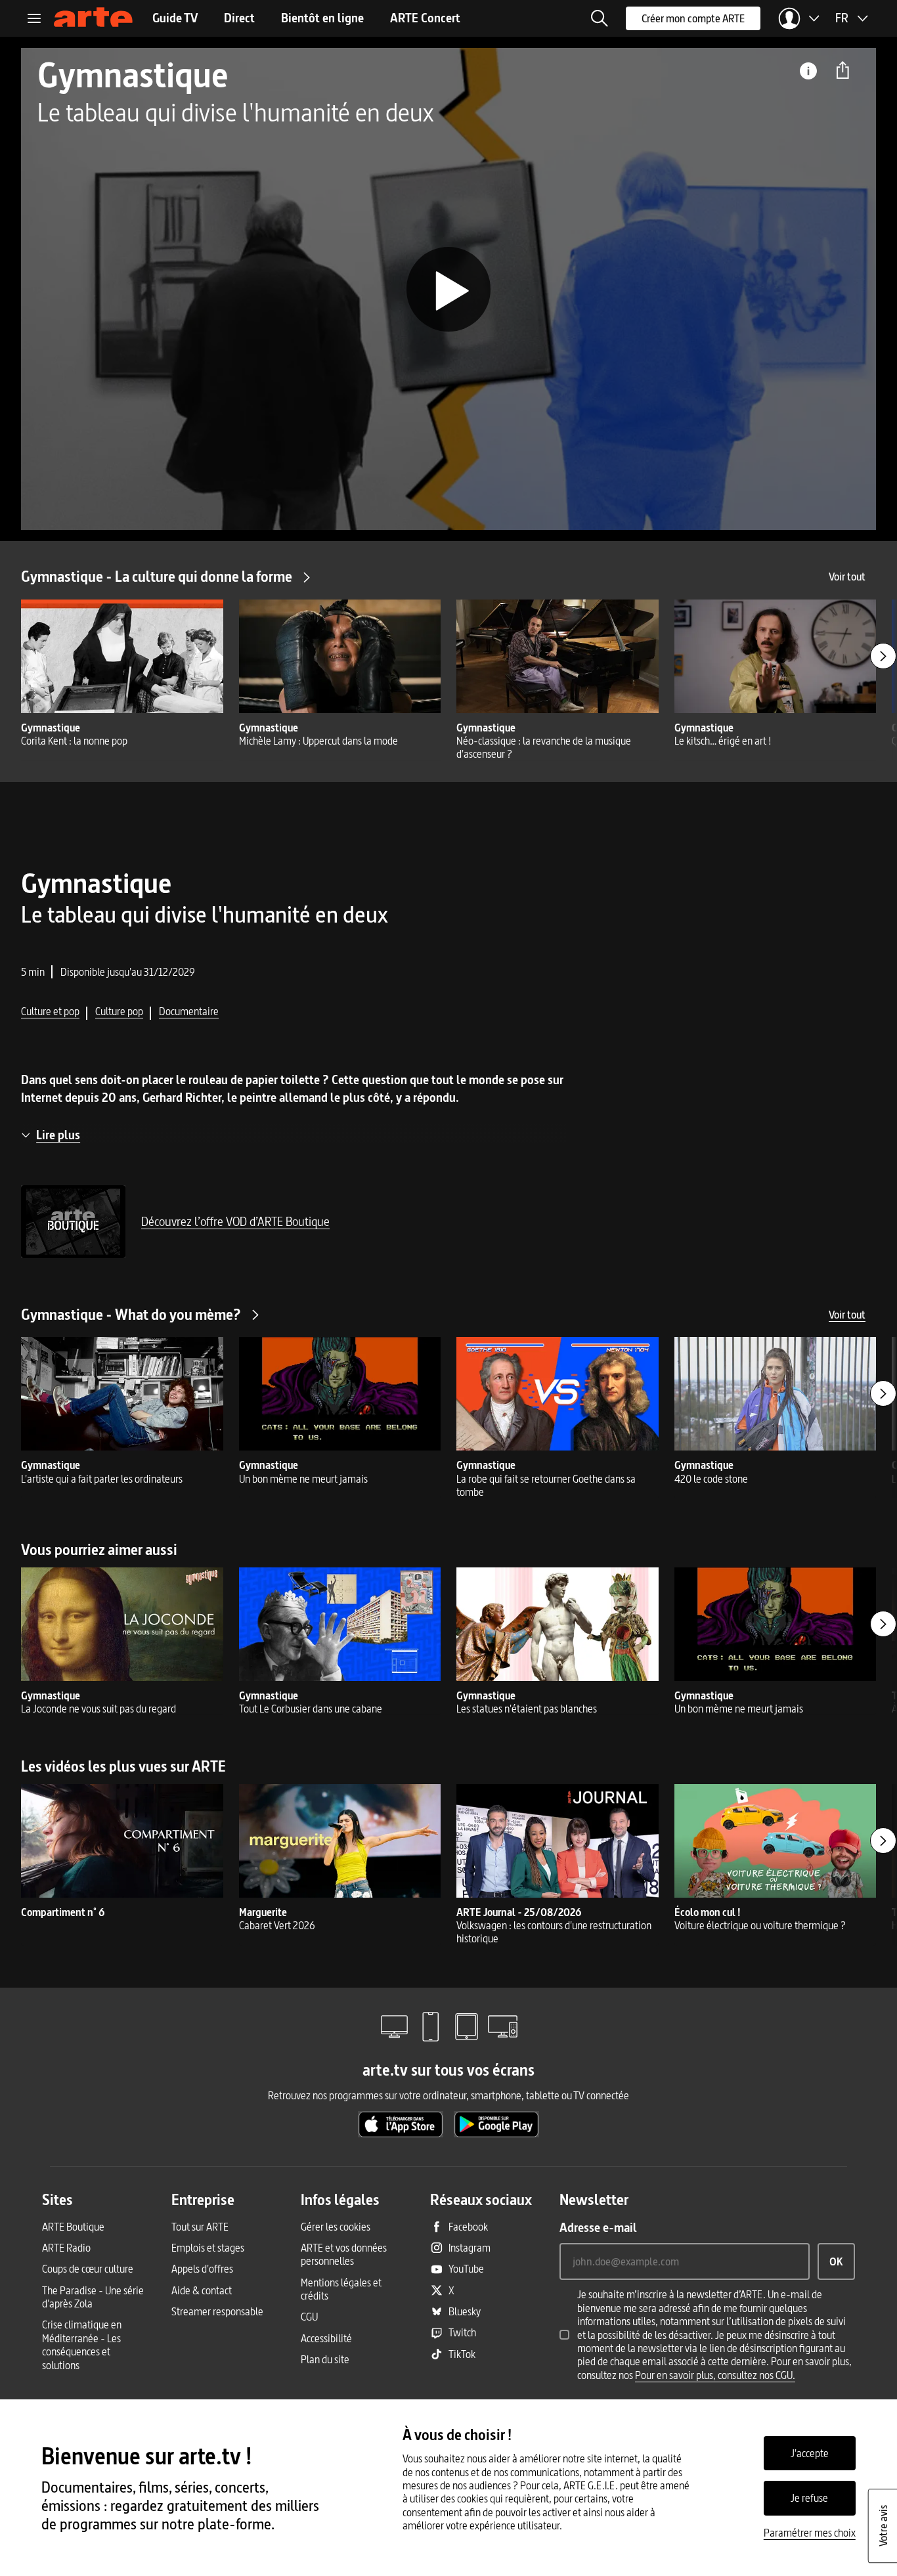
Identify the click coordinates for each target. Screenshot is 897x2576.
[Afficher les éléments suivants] (883, 656)
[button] (600, 18)
